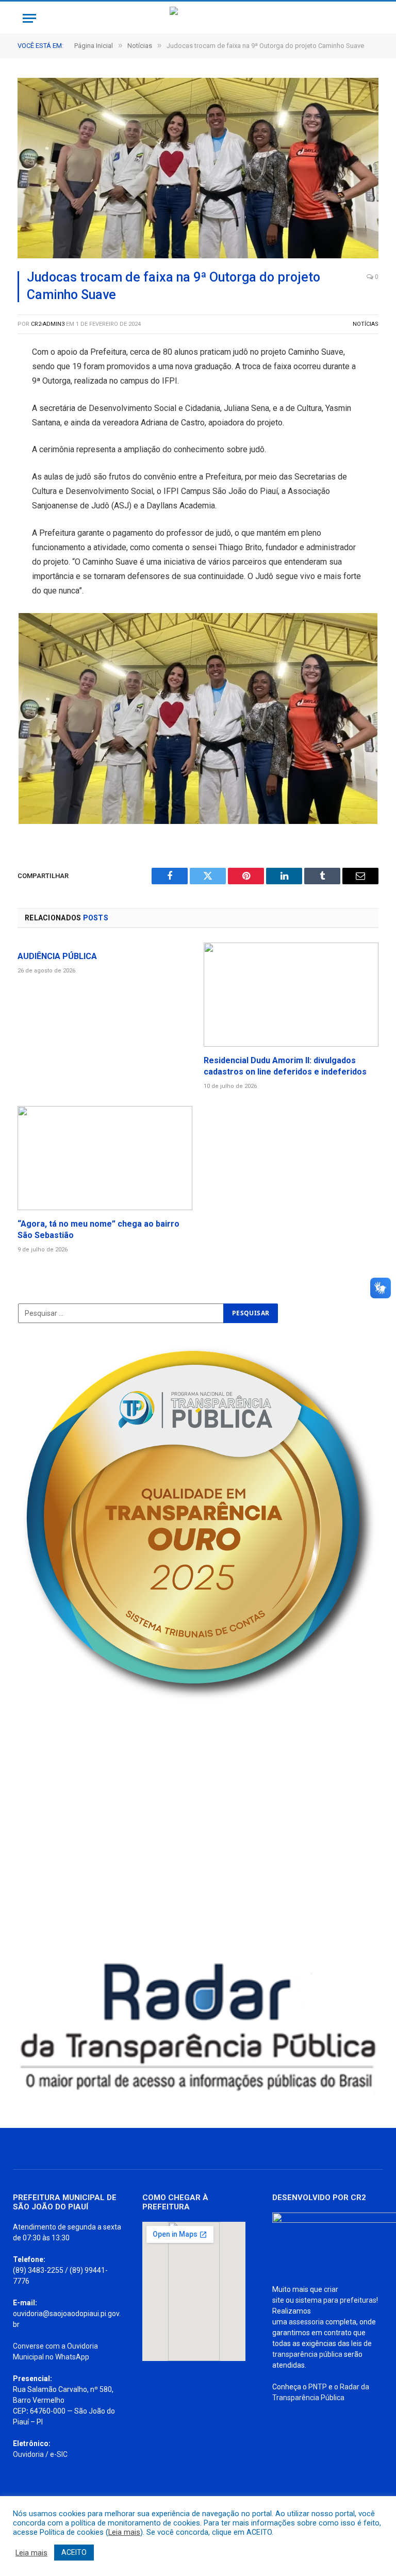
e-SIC (59, 2454)
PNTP (318, 2387)
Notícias (366, 324)
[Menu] (29, 18)
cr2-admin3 (48, 324)
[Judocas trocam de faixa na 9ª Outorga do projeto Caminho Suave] (198, 168)
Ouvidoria (28, 2454)
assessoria (306, 2322)
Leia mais (124, 2532)
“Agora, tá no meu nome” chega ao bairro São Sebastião (98, 1229)
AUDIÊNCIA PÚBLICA (57, 956)
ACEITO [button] (74, 2552)
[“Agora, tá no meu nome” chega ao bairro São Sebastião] (105, 1158)
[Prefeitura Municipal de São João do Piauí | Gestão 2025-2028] (198, 18)
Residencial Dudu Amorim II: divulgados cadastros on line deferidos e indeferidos (285, 1066)
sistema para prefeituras (336, 2300)
